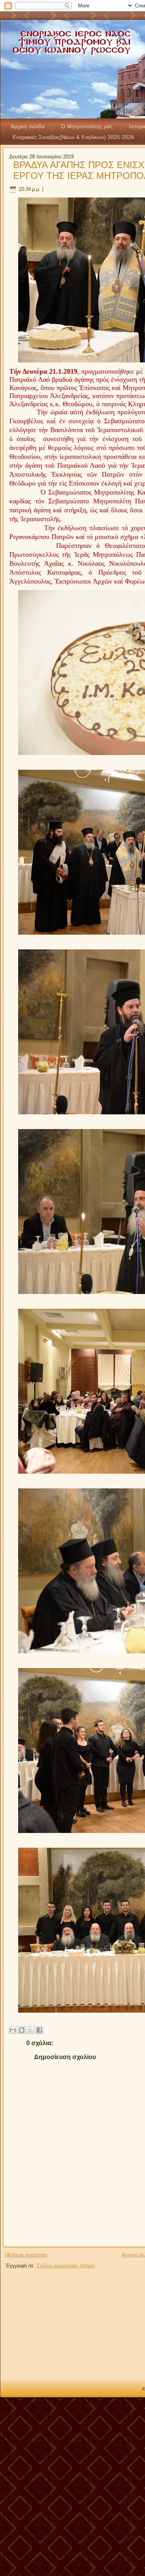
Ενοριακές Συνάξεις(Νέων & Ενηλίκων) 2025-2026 (73, 137)
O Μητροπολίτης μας (87, 126)
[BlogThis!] (22, 2030)
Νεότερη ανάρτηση (26, 2255)
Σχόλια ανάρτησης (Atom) (66, 2266)
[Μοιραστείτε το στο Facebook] (39, 2030)
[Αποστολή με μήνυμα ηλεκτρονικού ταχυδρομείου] (13, 2030)
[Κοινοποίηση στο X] (31, 2030)
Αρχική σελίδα (28, 126)
